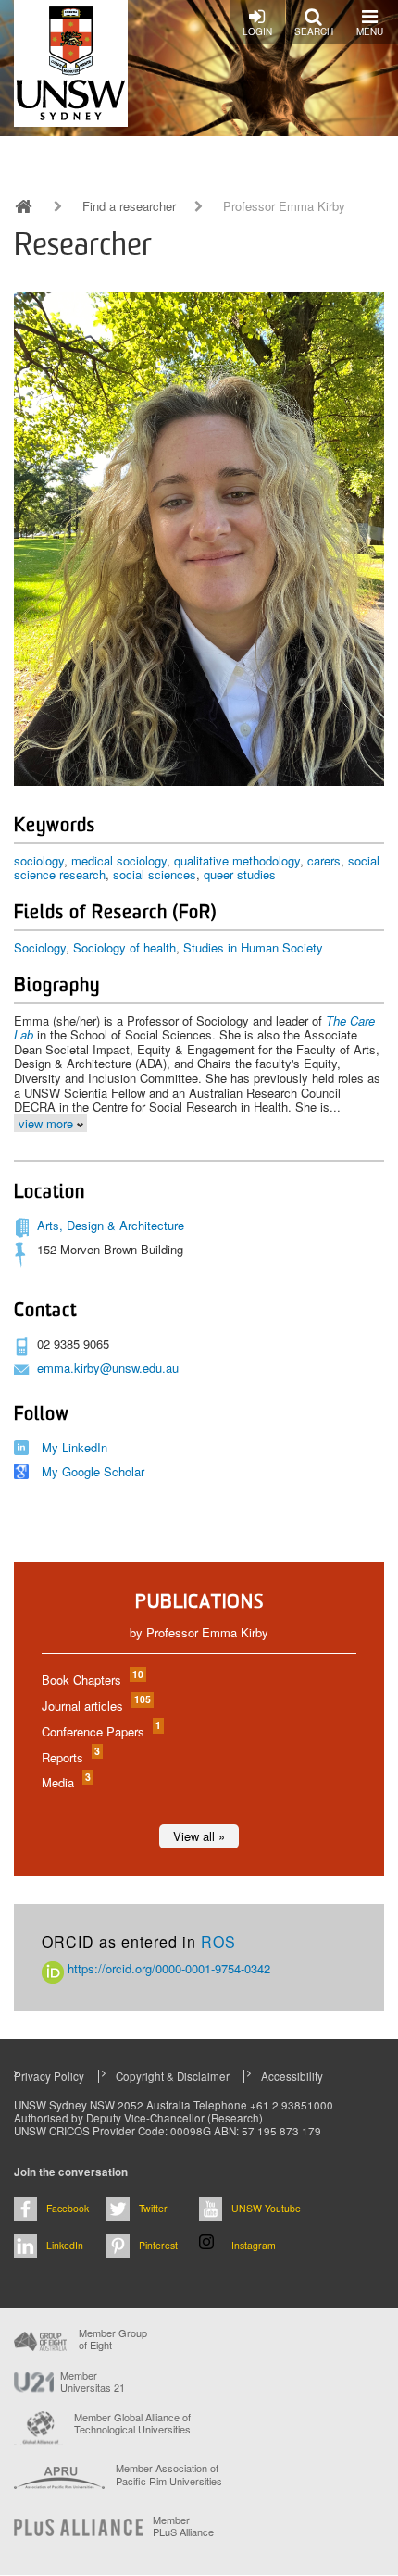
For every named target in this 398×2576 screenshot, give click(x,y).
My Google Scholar (93, 1471)
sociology (39, 860)
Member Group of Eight (113, 2339)
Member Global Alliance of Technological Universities (132, 2424)
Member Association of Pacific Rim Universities (169, 2475)
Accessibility (292, 2076)
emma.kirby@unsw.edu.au (108, 1368)
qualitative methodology (237, 860)
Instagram (254, 2245)
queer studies (240, 874)
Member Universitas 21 (93, 2382)
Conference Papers (100, 1731)
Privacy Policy (49, 2076)
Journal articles (95, 1705)
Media (65, 1782)
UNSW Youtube (266, 2208)
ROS (218, 1941)
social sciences (155, 874)
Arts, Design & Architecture (111, 1225)
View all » (199, 1836)
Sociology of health (124, 947)
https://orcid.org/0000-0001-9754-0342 (167, 1968)
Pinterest (158, 2245)
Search (314, 31)
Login (257, 31)
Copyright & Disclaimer (173, 2076)
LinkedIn (65, 2245)
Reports (70, 1757)
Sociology (40, 947)
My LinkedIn (75, 1447)
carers (324, 860)
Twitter (153, 2208)
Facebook (68, 2208)
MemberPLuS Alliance (183, 2526)
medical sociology (119, 860)
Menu (370, 31)
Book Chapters (92, 1680)
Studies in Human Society (253, 947)
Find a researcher (129, 206)
